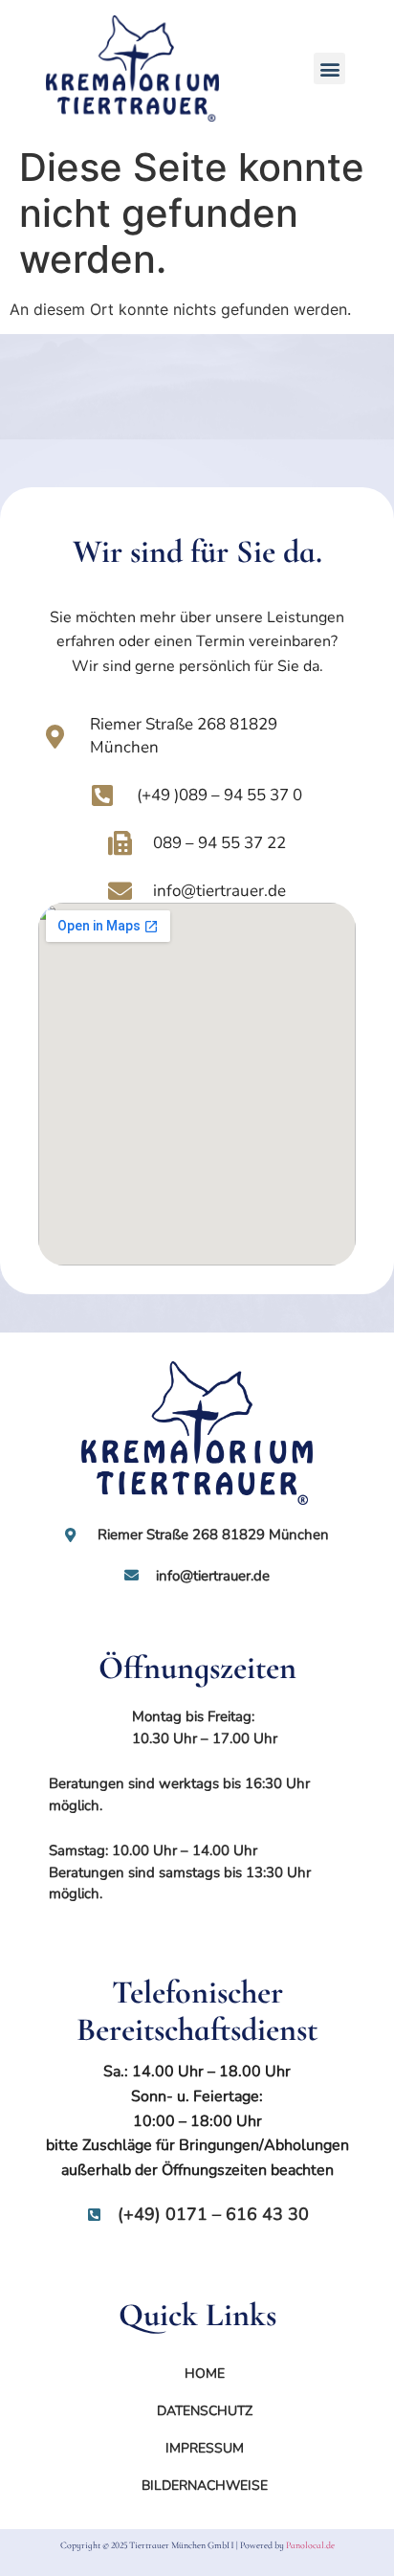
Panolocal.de (310, 2545)
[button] (329, 68)
